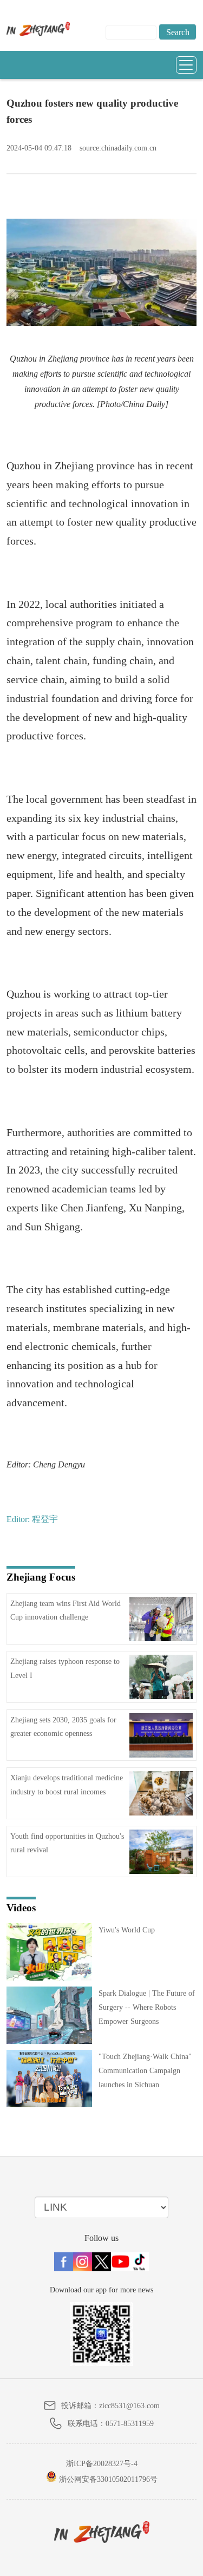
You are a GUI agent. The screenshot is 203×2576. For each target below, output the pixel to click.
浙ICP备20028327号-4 (102, 2464)
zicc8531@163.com (129, 2406)
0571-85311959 (130, 2424)
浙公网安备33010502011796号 (107, 2479)
